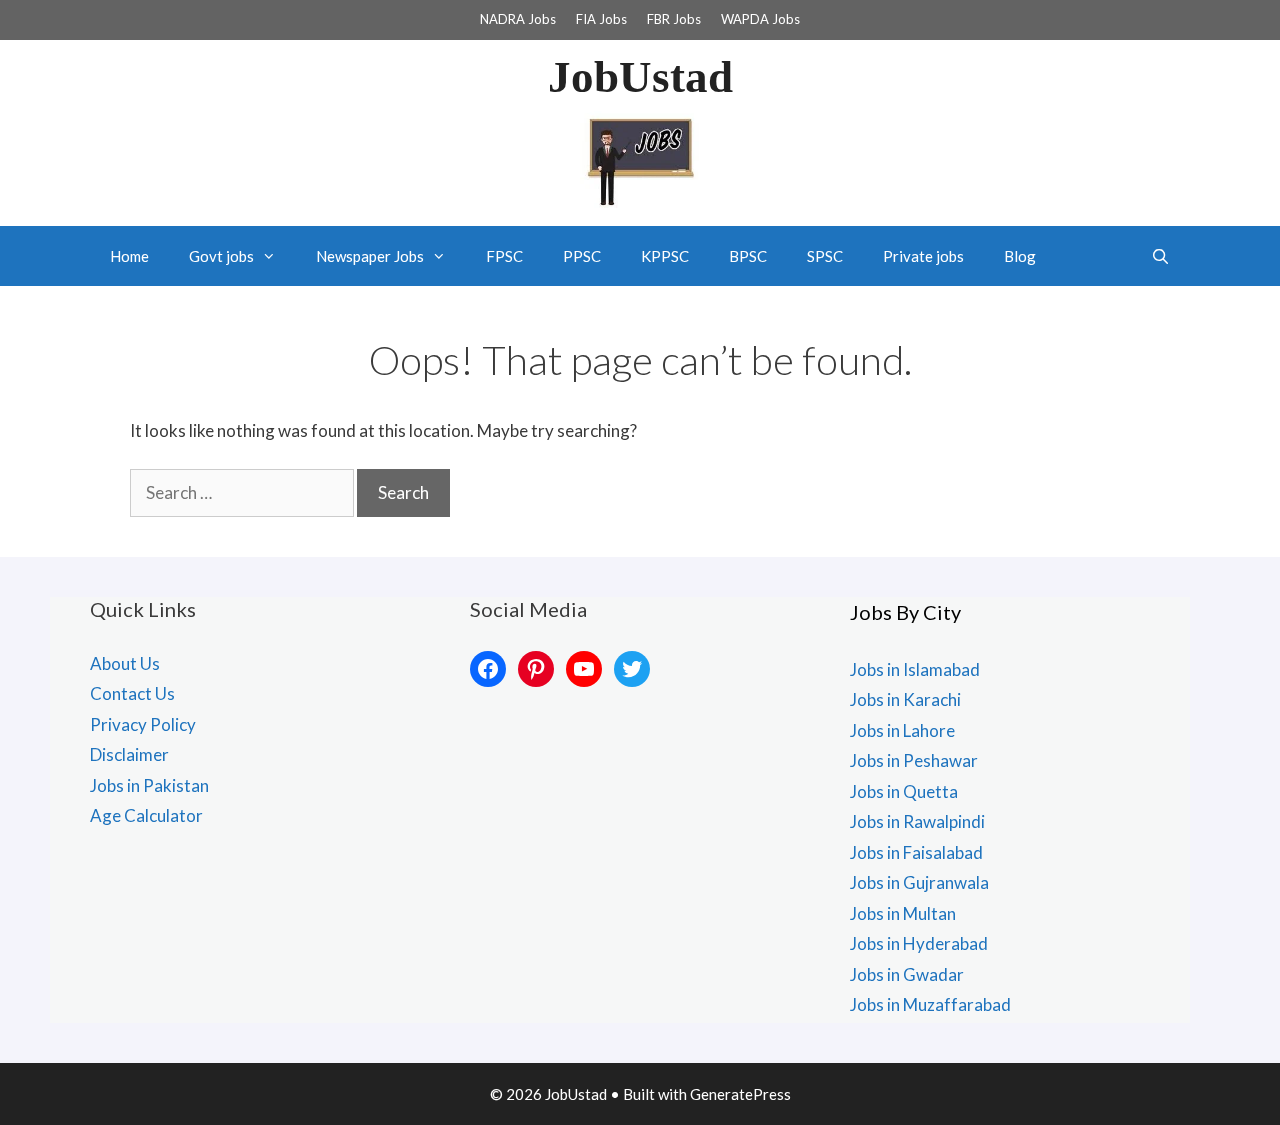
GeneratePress (740, 1094)
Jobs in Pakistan (149, 785)
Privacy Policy (143, 724)
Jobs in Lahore (902, 730)
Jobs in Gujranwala (919, 882)
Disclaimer (129, 754)
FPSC (504, 256)
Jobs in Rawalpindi (917, 821)
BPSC (748, 256)
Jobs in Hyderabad (919, 943)
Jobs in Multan (903, 913)
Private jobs (923, 256)
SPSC (825, 256)
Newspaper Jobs (370, 256)
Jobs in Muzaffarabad (930, 1004)
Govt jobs (221, 256)
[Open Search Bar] (1160, 256)
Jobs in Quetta (904, 791)
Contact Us (132, 693)
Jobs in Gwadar (907, 974)
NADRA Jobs (518, 19)
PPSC (582, 256)
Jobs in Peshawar (914, 760)
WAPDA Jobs (760, 19)
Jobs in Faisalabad (916, 852)
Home (129, 256)
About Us (125, 663)
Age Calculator (146, 815)
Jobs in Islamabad (915, 669)
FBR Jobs (674, 19)
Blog (1020, 256)
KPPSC (665, 256)
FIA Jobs (601, 19)
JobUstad (640, 77)
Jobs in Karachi (905, 699)
